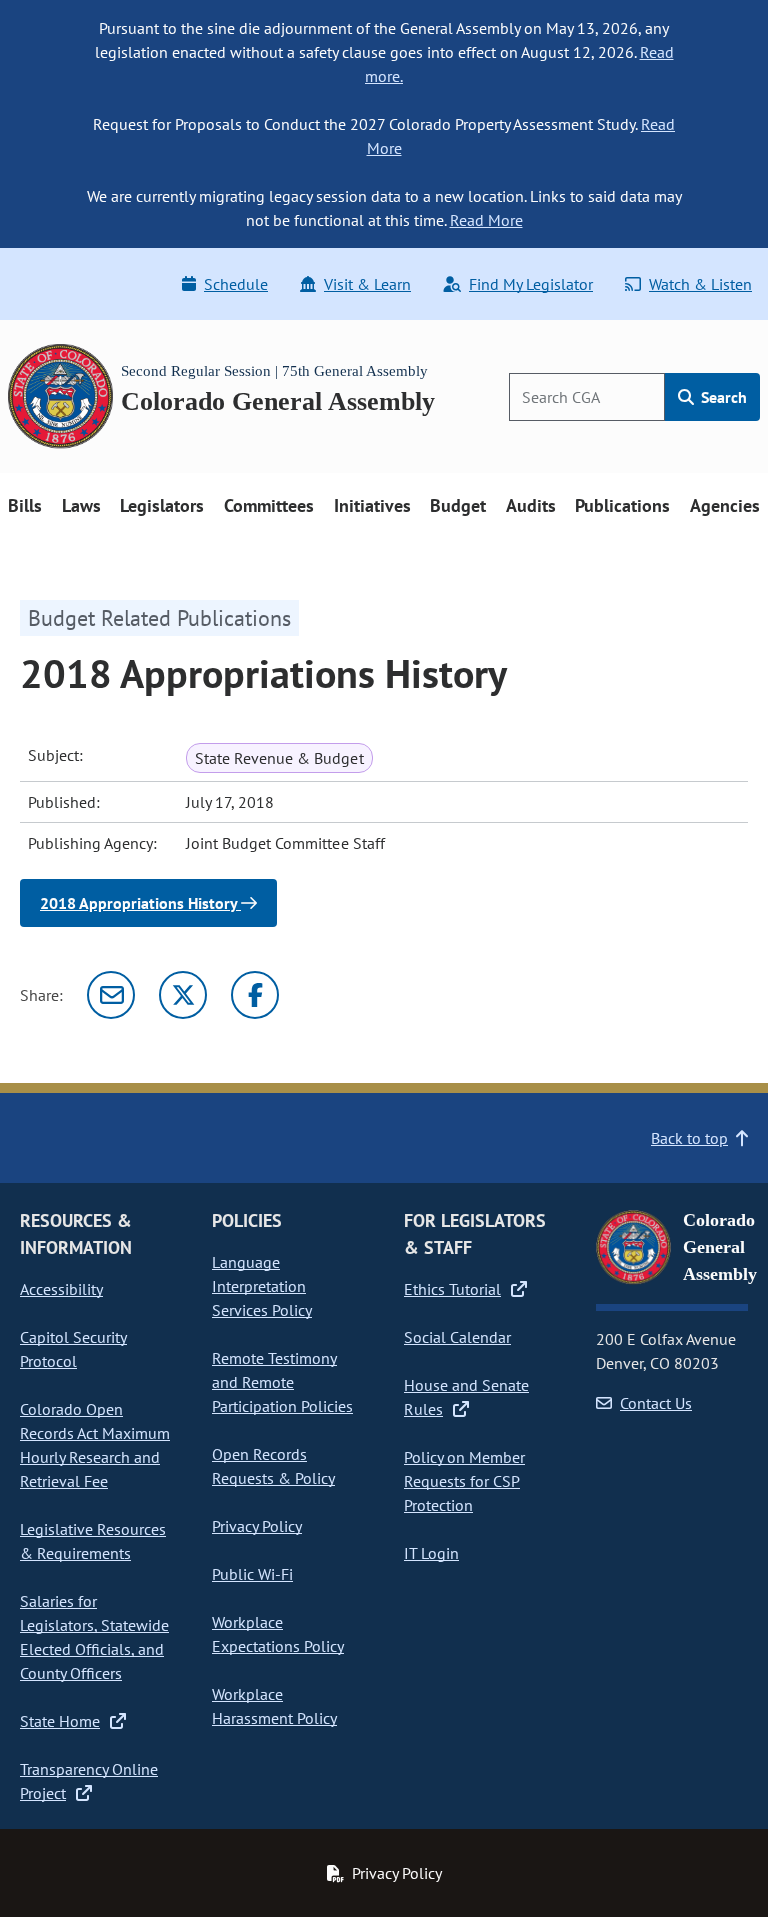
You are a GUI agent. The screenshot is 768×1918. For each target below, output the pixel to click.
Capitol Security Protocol (73, 1349)
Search (722, 397)
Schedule (236, 284)
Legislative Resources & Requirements (93, 1541)
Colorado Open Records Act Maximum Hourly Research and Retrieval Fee (95, 1445)
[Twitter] (183, 995)
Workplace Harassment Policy (274, 1706)
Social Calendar (457, 1337)
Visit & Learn (367, 284)
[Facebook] (255, 995)
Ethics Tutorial (452, 1289)
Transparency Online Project (89, 1781)
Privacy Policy (257, 1526)
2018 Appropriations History (140, 903)
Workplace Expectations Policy (278, 1634)
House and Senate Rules (466, 1397)
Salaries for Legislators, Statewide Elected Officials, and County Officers (94, 1637)
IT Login (431, 1553)
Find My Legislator (531, 284)
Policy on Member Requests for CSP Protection (464, 1481)
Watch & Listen (700, 284)
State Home (60, 1721)
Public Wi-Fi (252, 1574)
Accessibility (61, 1289)
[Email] (111, 995)
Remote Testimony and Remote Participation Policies (282, 1382)
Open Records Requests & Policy (273, 1466)
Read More (486, 220)
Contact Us (656, 1403)
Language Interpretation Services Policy (262, 1286)
